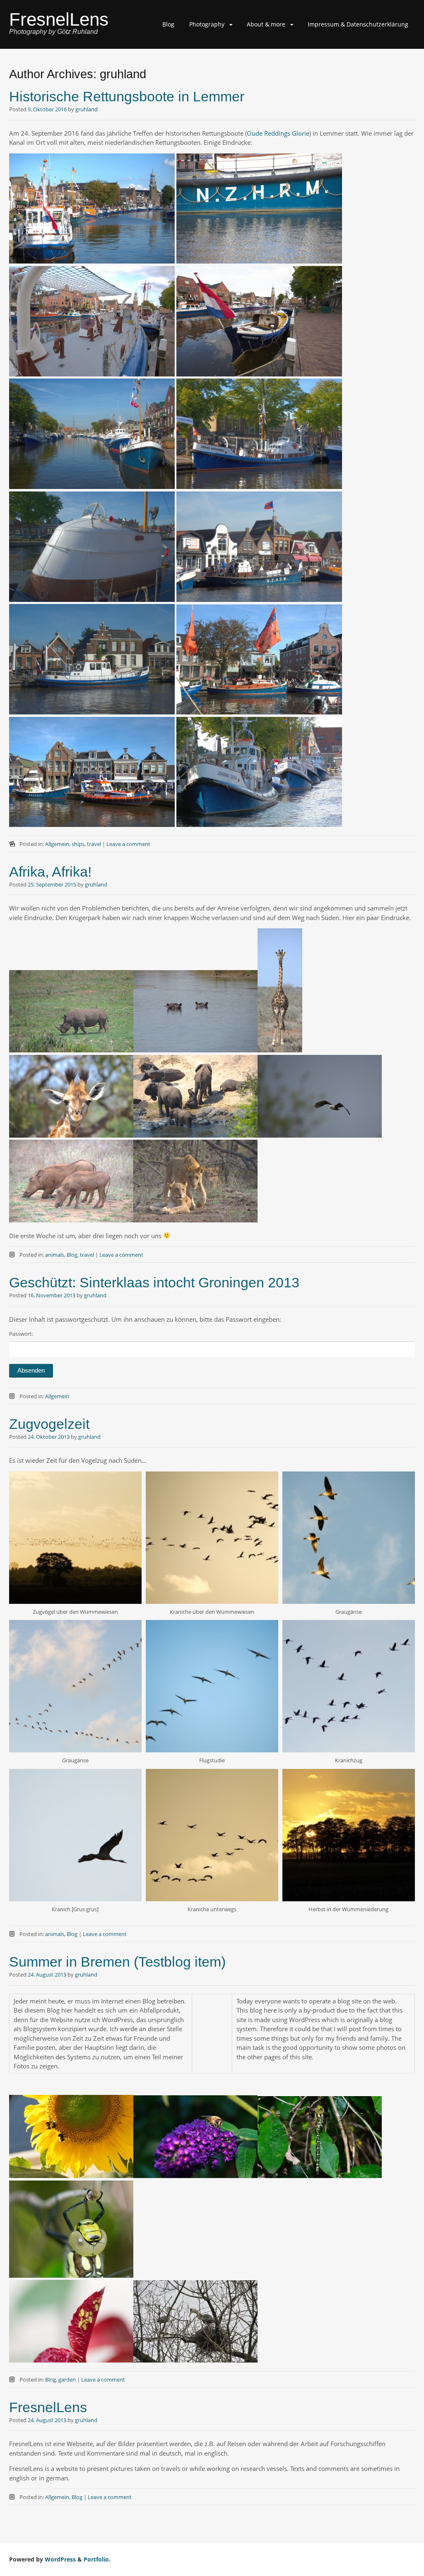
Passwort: (21, 1334)
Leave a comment (128, 844)
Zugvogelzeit (49, 1424)
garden (67, 2380)
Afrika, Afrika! (50, 872)
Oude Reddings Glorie (278, 133)
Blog (168, 24)
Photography (207, 24)
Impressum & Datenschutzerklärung (358, 24)
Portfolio (96, 2559)
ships (78, 844)
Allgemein (57, 844)
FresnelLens (59, 19)
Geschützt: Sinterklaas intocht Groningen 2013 (154, 1282)
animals (55, 1255)
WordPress (60, 2559)
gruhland (87, 109)
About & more (266, 24)
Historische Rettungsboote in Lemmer (127, 96)
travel (94, 844)
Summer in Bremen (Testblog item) (117, 1962)
